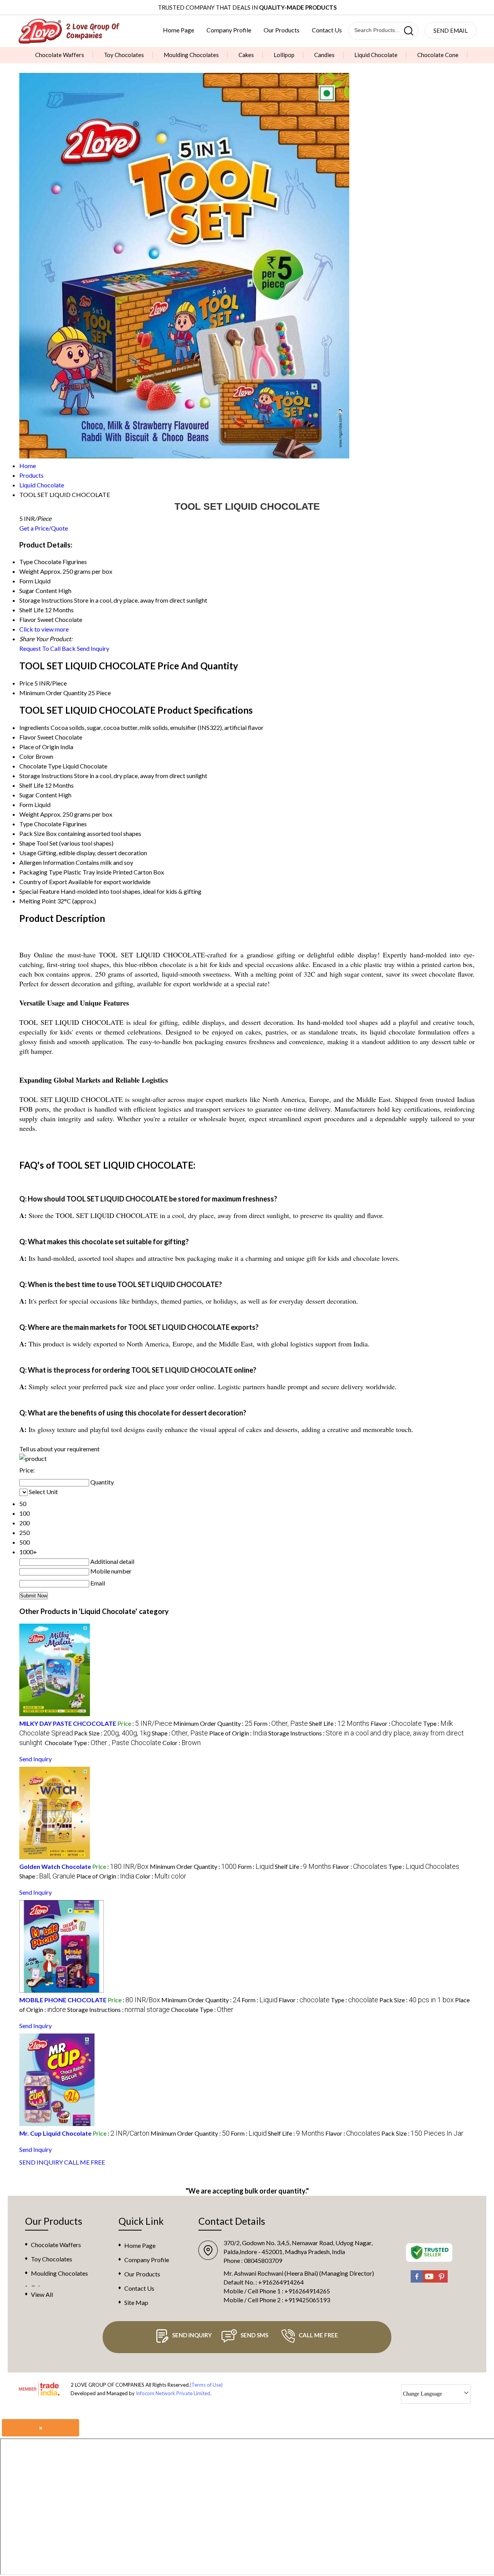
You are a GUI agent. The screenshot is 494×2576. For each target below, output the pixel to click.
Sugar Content (38, 795)
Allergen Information (47, 862)
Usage (28, 853)
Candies (324, 55)
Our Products (282, 30)
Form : (281, 1723)
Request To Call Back (47, 648)
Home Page (178, 30)
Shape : (180, 1733)
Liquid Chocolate (376, 55)
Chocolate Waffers (60, 55)
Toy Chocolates (124, 55)
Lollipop (284, 55)
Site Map (136, 2302)
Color (27, 756)
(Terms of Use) (206, 2385)
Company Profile (229, 30)
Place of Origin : (238, 1733)
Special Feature (39, 891)
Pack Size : (112, 1733)
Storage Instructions (46, 776)
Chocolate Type (40, 766)
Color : (182, 1743)
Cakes (246, 55)
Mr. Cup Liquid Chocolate (55, 2133)
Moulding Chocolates (191, 55)
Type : (424, 1866)
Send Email (451, 30)
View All (42, 2294)
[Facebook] (417, 2281)
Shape (27, 843)
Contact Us (327, 30)
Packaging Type (41, 872)
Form (26, 804)
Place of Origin (39, 747)
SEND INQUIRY (41, 2162)
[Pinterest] (442, 2281)
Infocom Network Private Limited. (174, 2393)
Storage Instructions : (118, 2009)
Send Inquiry (93, 648)
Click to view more (44, 629)
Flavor (28, 737)
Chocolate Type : (103, 1743)
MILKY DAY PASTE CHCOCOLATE (68, 1723)
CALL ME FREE (85, 2162)
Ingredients (34, 727)
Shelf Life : (339, 1723)
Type (26, 824)
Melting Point (38, 901)
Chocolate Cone (438, 55)
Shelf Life (31, 785)
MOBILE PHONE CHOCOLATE (63, 2000)
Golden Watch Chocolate (55, 1866)
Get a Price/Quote (44, 528)
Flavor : (396, 1723)
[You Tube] (429, 2281)
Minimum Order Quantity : (213, 1723)
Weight (29, 814)
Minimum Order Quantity (53, 693)
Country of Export (43, 882)
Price (26, 683)
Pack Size (32, 833)
